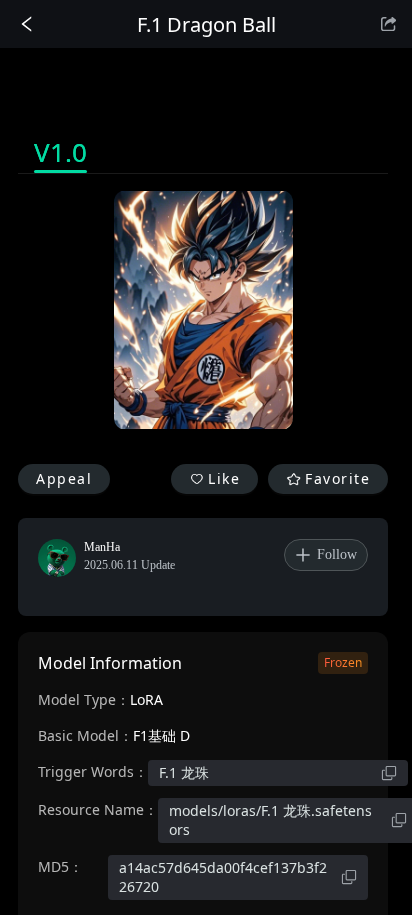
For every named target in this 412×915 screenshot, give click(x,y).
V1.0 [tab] (60, 152)
